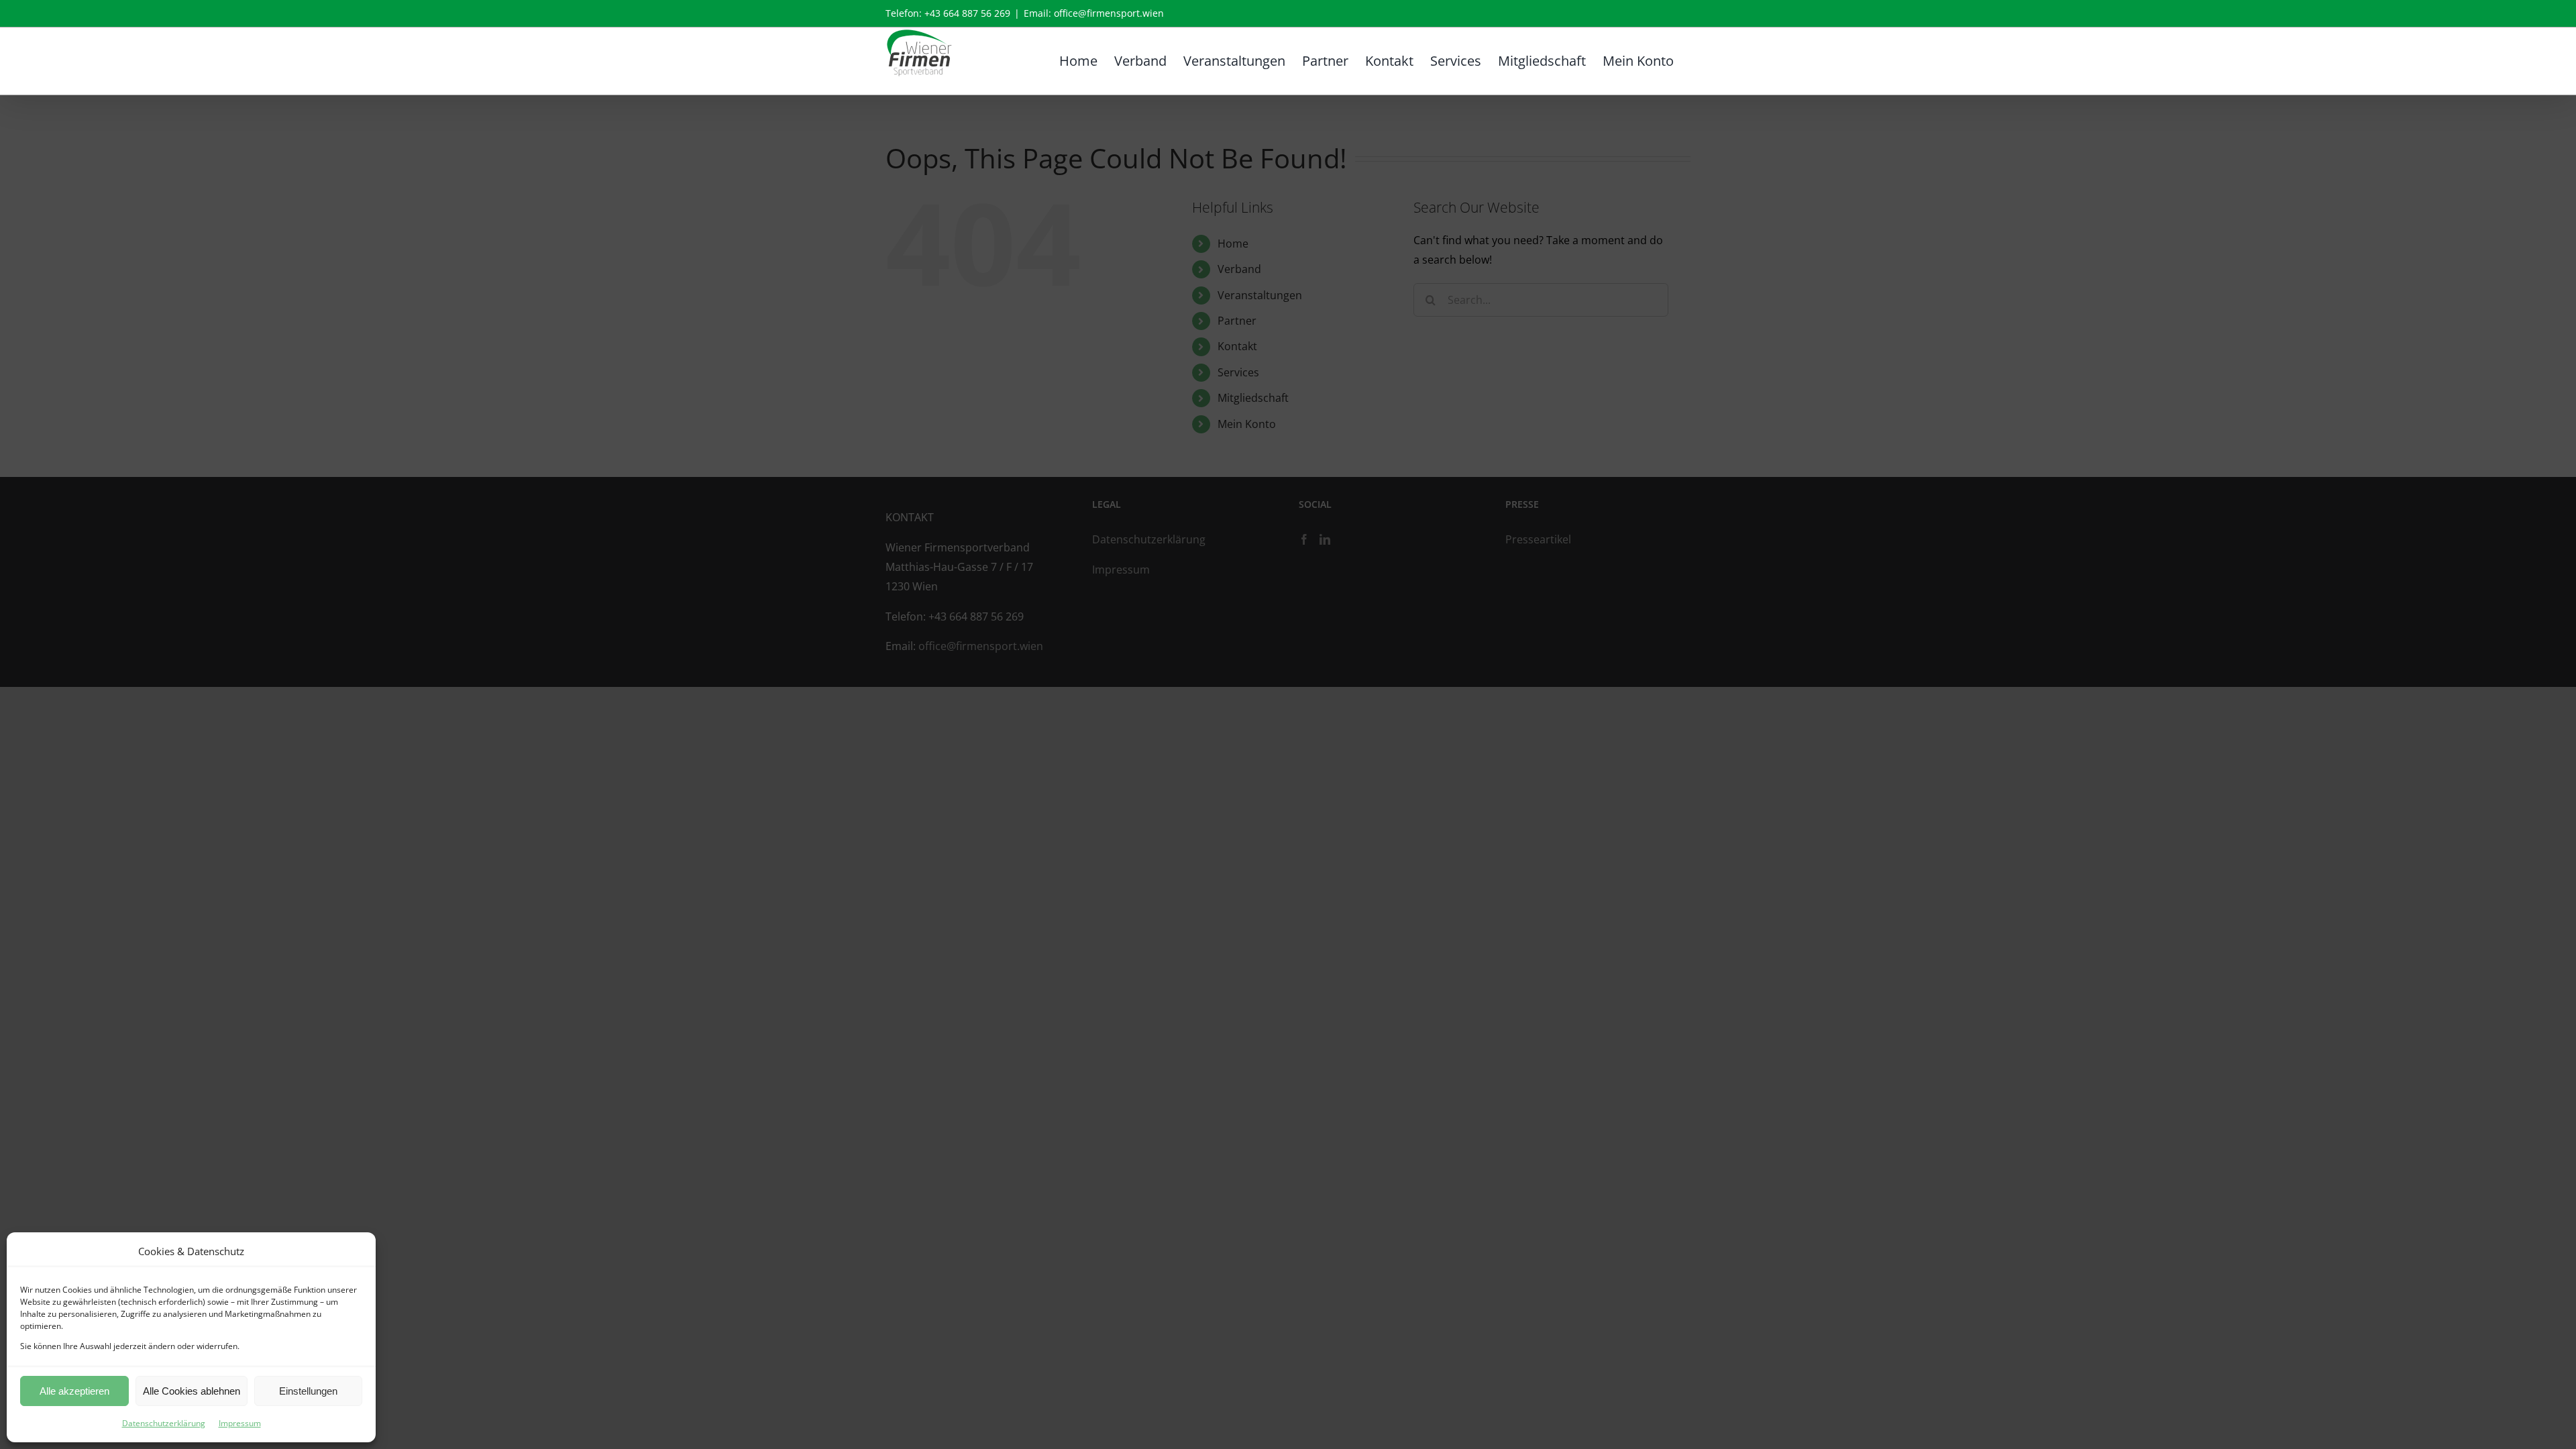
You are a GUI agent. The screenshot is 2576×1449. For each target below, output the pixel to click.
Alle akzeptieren (74, 1391)
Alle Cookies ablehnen (192, 1391)
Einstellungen (308, 1391)
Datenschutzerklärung (164, 1423)
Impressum (240, 1423)
